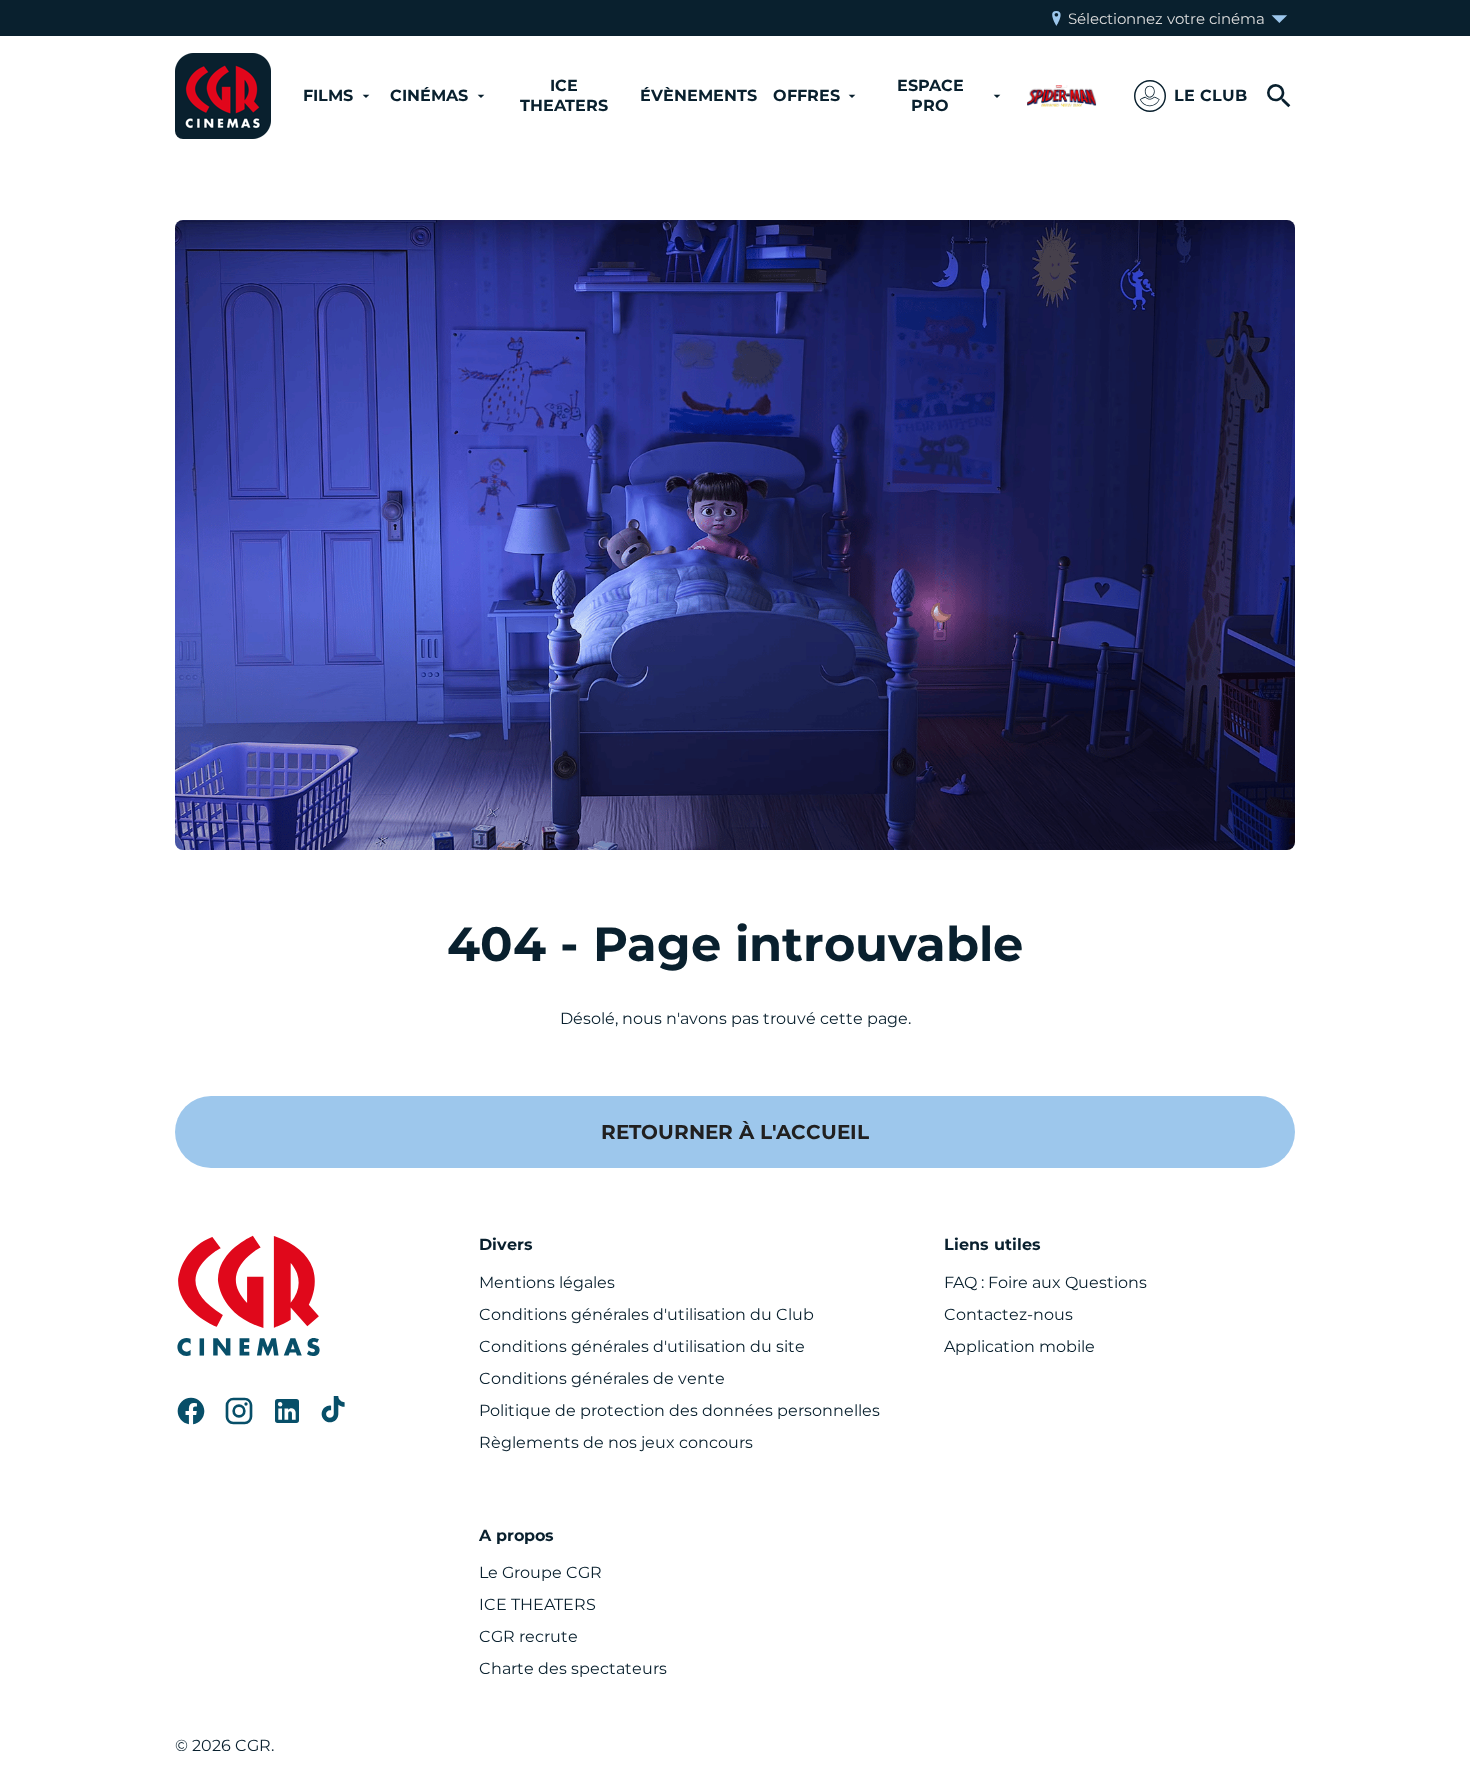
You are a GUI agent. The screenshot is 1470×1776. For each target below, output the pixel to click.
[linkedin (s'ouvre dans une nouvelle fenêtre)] (287, 1411)
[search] (1279, 96)
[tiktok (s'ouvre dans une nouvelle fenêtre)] (335, 1411)
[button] (1190, 96)
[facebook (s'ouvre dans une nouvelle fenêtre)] (191, 1411)
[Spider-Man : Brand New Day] (1061, 96)
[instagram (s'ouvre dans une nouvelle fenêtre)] (239, 1411)
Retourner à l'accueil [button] (735, 1132)
